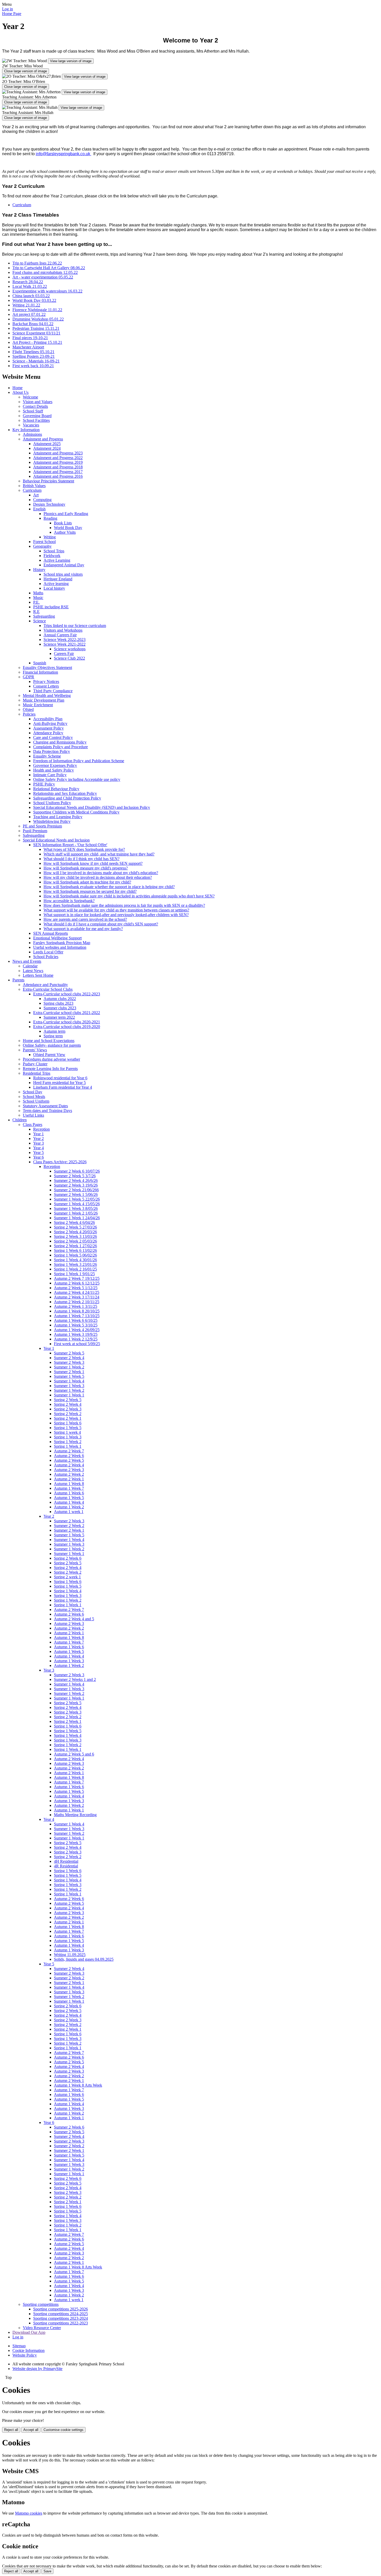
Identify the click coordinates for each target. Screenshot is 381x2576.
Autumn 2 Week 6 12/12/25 (77, 1283)
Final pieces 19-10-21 (30, 338)
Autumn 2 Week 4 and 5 (74, 1619)
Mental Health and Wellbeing (47, 695)
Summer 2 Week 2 (69, 1526)
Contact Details (35, 406)
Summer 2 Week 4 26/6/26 (76, 1180)
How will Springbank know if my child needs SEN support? (93, 863)
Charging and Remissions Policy (60, 742)
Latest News (33, 971)
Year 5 (38, 1153)
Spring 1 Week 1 (68, 1446)
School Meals (34, 1097)
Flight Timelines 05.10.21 (33, 352)
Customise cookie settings (63, 2430)
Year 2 (38, 1139)
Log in (8, 9)
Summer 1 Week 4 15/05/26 (77, 1204)
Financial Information (40, 672)
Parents (18, 980)
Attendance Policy (48, 733)
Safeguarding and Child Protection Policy (67, 798)
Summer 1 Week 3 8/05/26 (76, 1208)
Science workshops (70, 649)
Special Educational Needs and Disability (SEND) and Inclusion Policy (92, 807)
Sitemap (19, 2346)
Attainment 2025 (47, 444)
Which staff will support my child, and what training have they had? (99, 854)
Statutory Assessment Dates (45, 1106)
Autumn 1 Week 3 (69, 1661)
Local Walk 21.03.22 (30, 286)
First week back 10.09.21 (33, 366)
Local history (54, 588)
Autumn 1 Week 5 (69, 1498)
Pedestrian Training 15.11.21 (36, 328)
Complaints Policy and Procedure (61, 747)
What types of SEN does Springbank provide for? (84, 849)
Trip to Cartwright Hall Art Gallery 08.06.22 (49, 268)
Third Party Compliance (53, 691)
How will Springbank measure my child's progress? (86, 868)
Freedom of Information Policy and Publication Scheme (79, 761)
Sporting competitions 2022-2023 (61, 2323)
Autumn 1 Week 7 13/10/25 (77, 1316)
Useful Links (33, 1115)
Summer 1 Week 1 (69, 1395)
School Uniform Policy (52, 803)
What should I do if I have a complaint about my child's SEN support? (101, 924)
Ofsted (28, 709)
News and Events (27, 961)
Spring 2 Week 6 (68, 1558)
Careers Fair (64, 654)
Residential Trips (37, 1073)
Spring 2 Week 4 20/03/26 (75, 1232)
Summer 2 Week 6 (69, 2127)
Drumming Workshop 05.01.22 (38, 319)
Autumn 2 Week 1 (69, 1479)
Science (40, 621)
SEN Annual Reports (51, 933)
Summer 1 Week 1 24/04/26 (77, 1218)
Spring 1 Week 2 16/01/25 (75, 1269)
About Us (20, 392)
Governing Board (37, 416)
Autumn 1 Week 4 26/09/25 (77, 1330)
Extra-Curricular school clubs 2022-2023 (67, 994)
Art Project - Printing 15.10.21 (37, 342)
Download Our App (29, 2332)
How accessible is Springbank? (69, 901)
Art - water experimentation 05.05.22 (43, 277)
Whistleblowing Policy (52, 821)
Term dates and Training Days (47, 1111)
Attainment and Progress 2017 (58, 472)
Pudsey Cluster (35, 1064)
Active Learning (57, 560)
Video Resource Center (42, 2328)
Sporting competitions (41, 2304)
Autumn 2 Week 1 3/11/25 (76, 1306)
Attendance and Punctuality (45, 985)
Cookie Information (29, 2350)
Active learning (56, 584)
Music (38, 598)
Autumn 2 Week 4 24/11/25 (77, 1292)
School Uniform (36, 1101)
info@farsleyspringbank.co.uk (63, 154)
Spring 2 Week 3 (68, 1409)
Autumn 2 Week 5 (69, 1460)
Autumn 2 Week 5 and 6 (74, 1754)
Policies (29, 714)
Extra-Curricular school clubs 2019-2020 (67, 1027)
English (39, 509)
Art (36, 495)
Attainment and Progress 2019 (58, 462)
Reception (41, 1129)
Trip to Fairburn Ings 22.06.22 (37, 263)
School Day (33, 1092)
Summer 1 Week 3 (69, 1386)
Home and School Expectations (49, 1041)
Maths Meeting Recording (75, 1815)
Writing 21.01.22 (26, 305)
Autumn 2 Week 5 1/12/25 (76, 1288)
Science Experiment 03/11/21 (36, 333)
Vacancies (31, 425)
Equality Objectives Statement (47, 668)
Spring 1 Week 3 (68, 1437)
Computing (42, 500)
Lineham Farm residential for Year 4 (63, 1087)
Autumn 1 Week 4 (69, 1502)
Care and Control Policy (53, 737)
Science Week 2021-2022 (65, 644)
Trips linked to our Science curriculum (75, 626)
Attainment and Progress (43, 439)
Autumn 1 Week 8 (69, 1484)
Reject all (11, 2430)
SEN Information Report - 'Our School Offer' (70, 845)
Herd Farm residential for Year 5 (59, 1083)
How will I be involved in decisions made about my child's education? (101, 873)
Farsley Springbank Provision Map (62, 943)
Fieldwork (52, 556)
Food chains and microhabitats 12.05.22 (45, 272)
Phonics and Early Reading (66, 514)
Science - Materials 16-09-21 (36, 361)
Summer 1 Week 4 (69, 1381)
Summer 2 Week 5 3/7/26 (75, 1176)
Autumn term (54, 1031)
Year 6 (38, 1157)
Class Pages (33, 1125)
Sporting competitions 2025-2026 (61, 2309)
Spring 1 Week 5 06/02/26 (75, 1255)
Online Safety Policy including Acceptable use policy (77, 779)
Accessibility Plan (48, 719)
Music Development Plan (44, 700)
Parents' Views (35, 1050)
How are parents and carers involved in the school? (85, 919)
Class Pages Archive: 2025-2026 (60, 1162)
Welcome (30, 397)
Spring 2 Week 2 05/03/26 (75, 1241)
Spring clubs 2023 (58, 1003)
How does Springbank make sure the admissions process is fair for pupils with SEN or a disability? (124, 905)
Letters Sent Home (38, 975)
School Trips (54, 551)
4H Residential (66, 1861)
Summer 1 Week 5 (69, 1376)
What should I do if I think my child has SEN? (82, 859)
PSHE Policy (44, 784)
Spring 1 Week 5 (68, 1428)
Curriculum (22, 205)
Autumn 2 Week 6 (69, 1456)
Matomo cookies (29, 2513)
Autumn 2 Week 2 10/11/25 (77, 1302)
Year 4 (38, 1148)
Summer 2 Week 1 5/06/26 (76, 1194)
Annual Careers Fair (60, 635)
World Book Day (68, 528)
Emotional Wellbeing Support (57, 938)
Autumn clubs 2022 (60, 999)
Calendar (30, 966)
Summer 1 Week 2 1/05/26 (76, 1213)
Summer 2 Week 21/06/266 (76, 1190)
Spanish (40, 663)
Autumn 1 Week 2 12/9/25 (76, 1339)
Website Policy (25, 2355)
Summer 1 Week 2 (69, 1367)
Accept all (31, 2430)
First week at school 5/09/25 (77, 1344)
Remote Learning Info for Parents (50, 1069)
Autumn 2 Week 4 (69, 1465)
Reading (50, 518)
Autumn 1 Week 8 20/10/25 (77, 1311)
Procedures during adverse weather (51, 1059)
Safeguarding (44, 616)
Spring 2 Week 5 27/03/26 (75, 1227)
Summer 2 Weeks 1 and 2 (75, 1679)
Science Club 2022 (69, 658)
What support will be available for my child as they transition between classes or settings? (116, 910)
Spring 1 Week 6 (68, 1423)
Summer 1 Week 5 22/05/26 (77, 1199)
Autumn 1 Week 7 (69, 1488)
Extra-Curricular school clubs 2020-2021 (67, 1022)
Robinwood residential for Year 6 (60, 1078)
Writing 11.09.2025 (70, 1955)
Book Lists (63, 523)
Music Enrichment (38, 705)
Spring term (53, 1036)
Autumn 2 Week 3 (69, 1470)
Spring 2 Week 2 (68, 1414)
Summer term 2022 (59, 1017)
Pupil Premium (35, 831)
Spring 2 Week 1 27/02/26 (75, 1246)
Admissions (32, 434)
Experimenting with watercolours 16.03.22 (47, 291)
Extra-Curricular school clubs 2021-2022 (67, 1013)
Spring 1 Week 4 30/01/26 (75, 1260)
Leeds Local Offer (48, 952)
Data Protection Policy (52, 751)
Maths (38, 593)
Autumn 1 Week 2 (69, 1507)
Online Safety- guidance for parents (52, 1045)
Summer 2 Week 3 (69, 1362)
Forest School (44, 542)
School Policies (46, 957)
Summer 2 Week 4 (69, 1358)
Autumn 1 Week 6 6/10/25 (76, 1320)
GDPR (29, 677)
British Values (34, 486)
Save (47, 2571)
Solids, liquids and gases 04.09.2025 (84, 1959)
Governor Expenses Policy (55, 765)
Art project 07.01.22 (29, 314)
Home (17, 388)
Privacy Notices (46, 682)
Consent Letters (46, 686)
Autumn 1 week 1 (69, 1512)
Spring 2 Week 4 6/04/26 (74, 1222)
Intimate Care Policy (50, 775)
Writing (50, 537)
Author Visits (65, 532)
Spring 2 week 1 (67, 1577)
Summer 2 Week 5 (69, 1353)
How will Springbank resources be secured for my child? (90, 891)
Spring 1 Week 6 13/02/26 (75, 1250)
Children (20, 1120)
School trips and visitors (63, 574)
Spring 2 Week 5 (68, 1400)
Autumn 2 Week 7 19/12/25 (77, 1278)
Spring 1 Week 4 (68, 1591)
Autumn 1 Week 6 (69, 1493)
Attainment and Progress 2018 (58, 467)
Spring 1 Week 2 (68, 1442)
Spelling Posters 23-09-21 (34, 356)
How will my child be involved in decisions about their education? (98, 877)
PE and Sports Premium (42, 826)
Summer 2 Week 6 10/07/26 (77, 1171)
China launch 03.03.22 (31, 296)
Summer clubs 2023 (60, 1008)
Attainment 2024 (47, 448)
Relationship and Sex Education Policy (65, 793)
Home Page (12, 14)
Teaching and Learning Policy (58, 817)
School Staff (33, 411)
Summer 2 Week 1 (69, 1372)
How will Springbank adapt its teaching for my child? (87, 882)
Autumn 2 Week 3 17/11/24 (77, 1297)
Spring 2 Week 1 (68, 1418)
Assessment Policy (48, 728)
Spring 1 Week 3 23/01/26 (75, 1264)
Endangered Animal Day (64, 565)
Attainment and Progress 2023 (58, 453)
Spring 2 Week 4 (68, 1404)
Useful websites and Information (60, 947)
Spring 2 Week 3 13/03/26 (75, 1236)
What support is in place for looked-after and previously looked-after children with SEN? (116, 915)
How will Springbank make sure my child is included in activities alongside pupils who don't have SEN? (129, 896)
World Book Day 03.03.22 (34, 300)
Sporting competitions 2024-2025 (61, 2314)
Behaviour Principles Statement (48, 481)
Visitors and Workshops (63, 630)
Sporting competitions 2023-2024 (61, 2318)
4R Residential (66, 1866)
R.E (36, 612)
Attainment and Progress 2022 (58, 458)
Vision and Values (38, 402)
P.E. (36, 602)
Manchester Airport (28, 347)
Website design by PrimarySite (37, 2369)
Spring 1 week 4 (67, 1432)
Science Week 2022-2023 (65, 640)
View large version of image (71, 61)
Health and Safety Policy (54, 770)
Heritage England (58, 579)
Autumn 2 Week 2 (69, 1474)
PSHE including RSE (51, 607)
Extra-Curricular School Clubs (48, 989)
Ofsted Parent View (49, 1055)
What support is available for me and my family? (83, 929)
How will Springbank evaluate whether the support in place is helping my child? (109, 887)
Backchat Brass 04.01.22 (33, 324)
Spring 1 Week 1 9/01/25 (74, 1274)
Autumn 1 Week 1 (69, 1810)
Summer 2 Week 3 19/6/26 (76, 1185)
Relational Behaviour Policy (56, 789)
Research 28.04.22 (28, 282)
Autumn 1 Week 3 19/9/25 (76, 1334)
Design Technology (49, 504)
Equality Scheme (47, 756)
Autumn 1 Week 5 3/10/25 (76, 1325)
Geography (42, 546)
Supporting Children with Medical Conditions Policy (76, 812)
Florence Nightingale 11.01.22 (37, 310)
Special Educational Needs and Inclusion (56, 840)
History (39, 570)
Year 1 (38, 1134)
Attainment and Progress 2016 (58, 476)
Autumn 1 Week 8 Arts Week (78, 2085)
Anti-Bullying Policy (50, 723)
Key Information (26, 430)
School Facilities (36, 420)
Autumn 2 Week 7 (69, 1451)
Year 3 (38, 1143)
